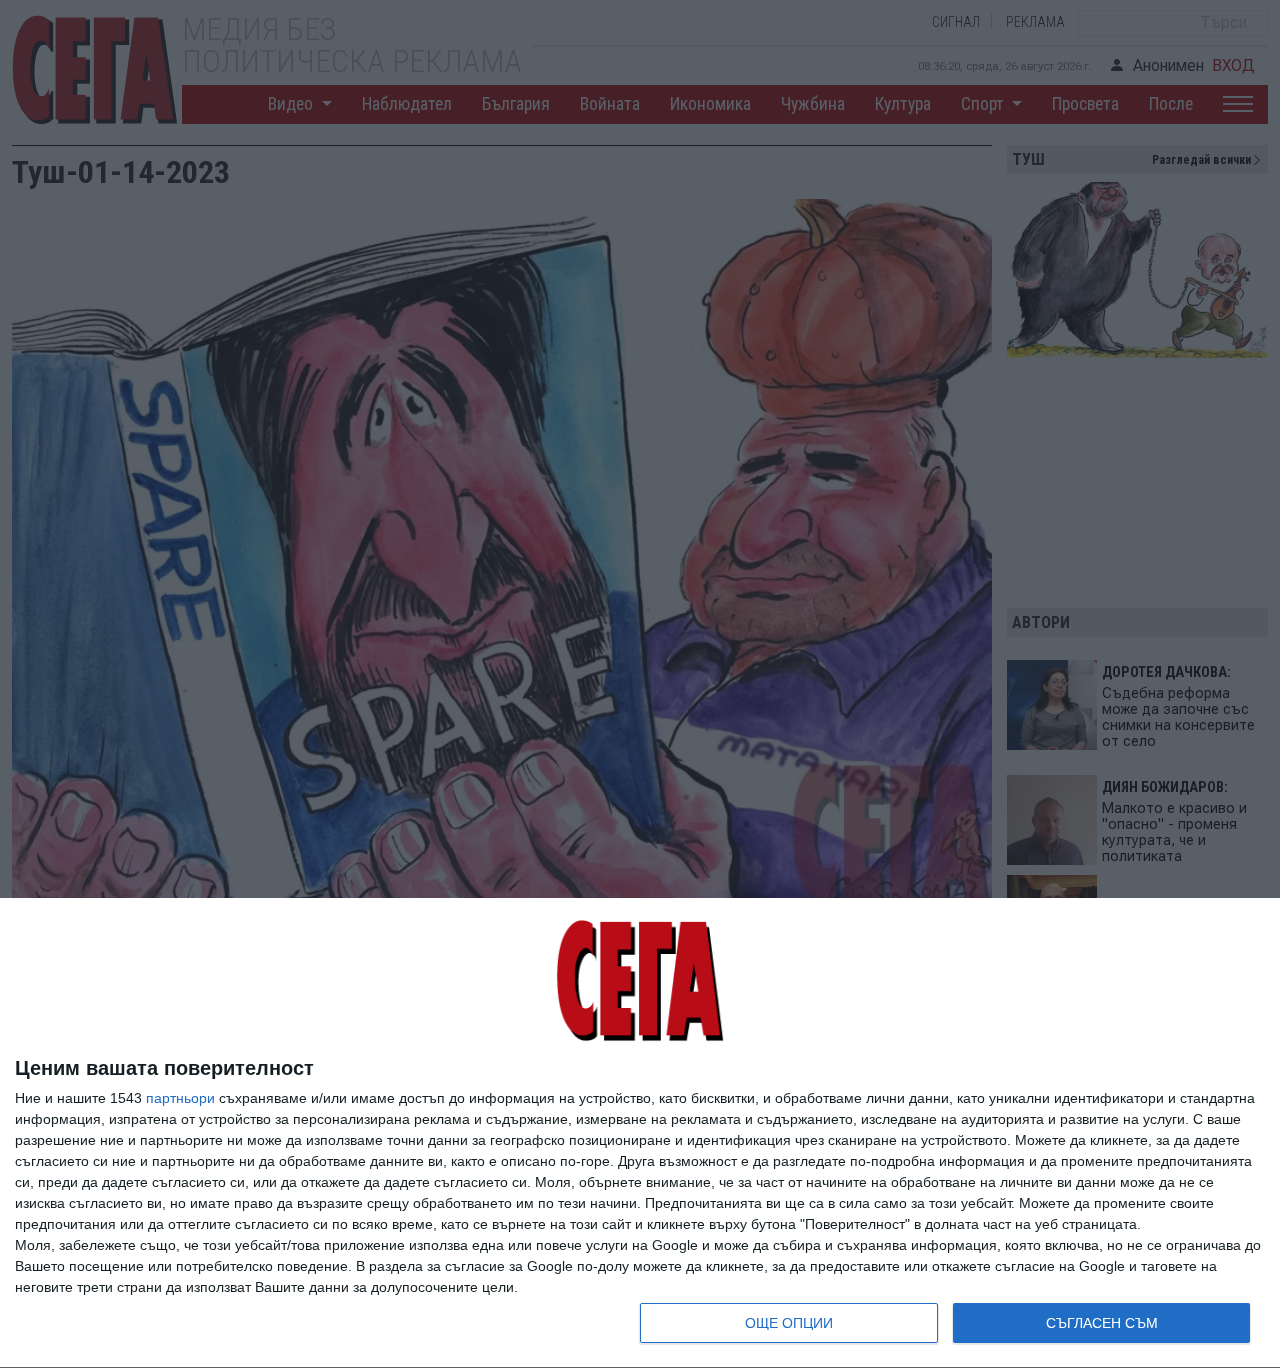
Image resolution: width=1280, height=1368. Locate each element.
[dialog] (640, 1133)
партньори (180, 1098)
